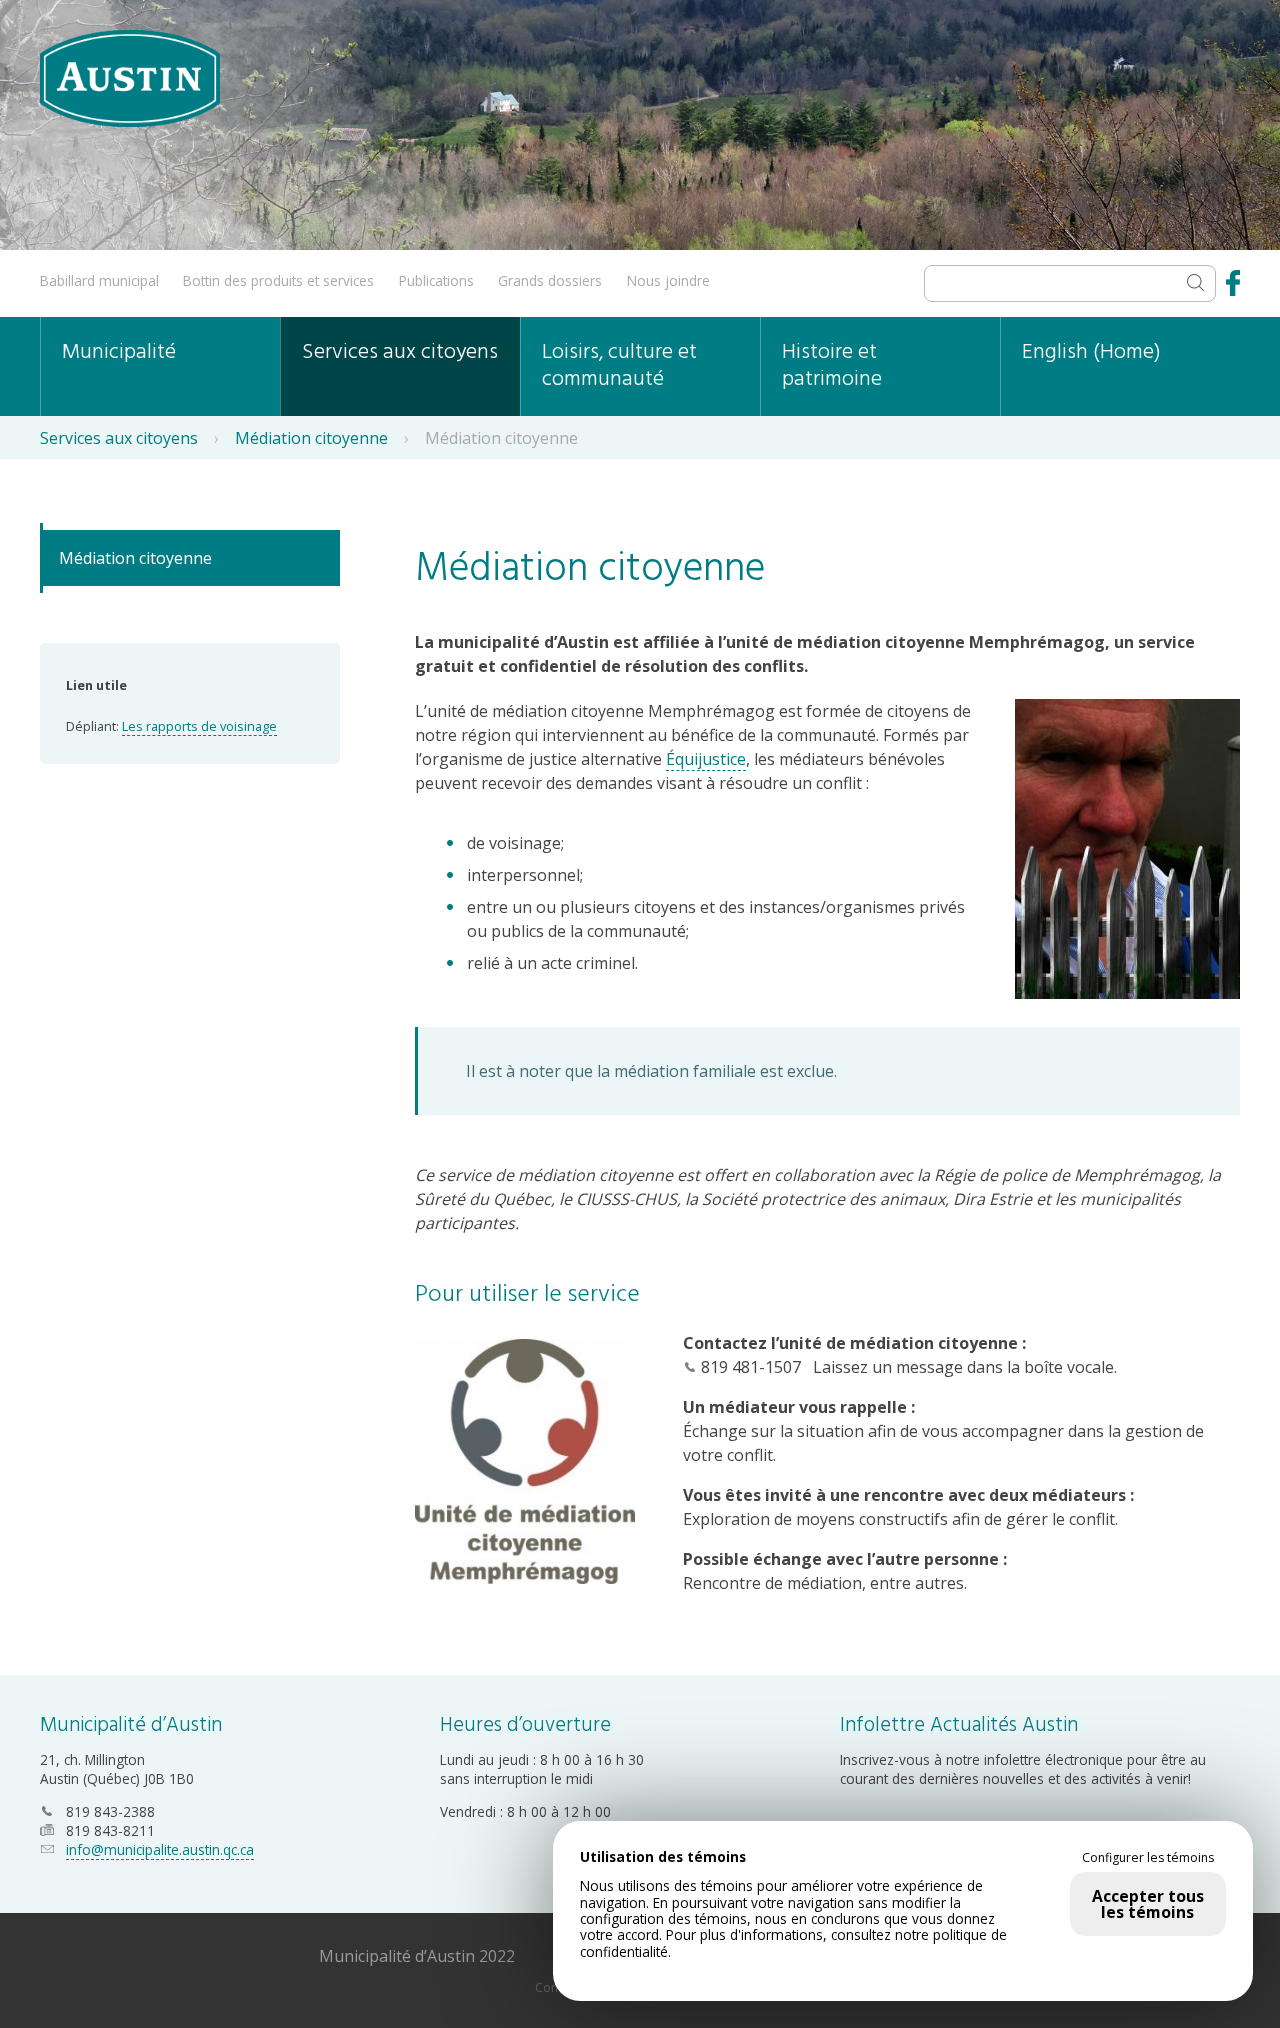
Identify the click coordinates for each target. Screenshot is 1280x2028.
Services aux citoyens (400, 352)
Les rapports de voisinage (199, 726)
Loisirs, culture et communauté (619, 366)
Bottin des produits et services (278, 280)
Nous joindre (668, 280)
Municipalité (119, 352)
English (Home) (1091, 352)
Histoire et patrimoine (832, 366)
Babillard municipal (99, 280)
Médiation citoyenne (311, 438)
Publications (436, 280)
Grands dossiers (550, 280)
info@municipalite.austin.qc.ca (160, 1849)
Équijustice (706, 759)
